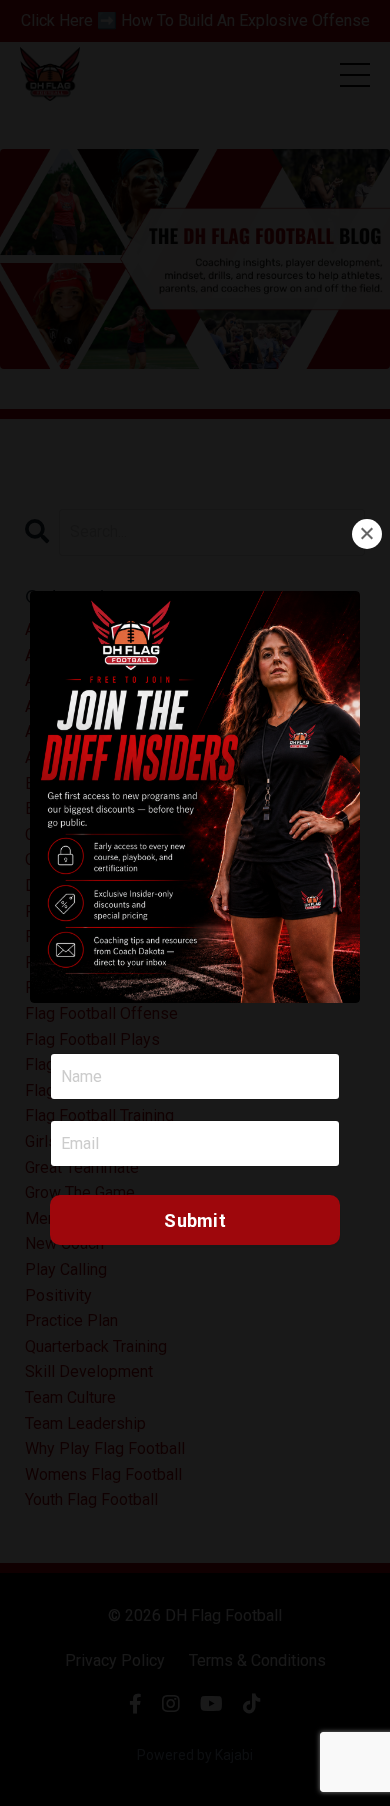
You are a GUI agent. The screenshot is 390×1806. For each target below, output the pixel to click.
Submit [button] (195, 1220)
